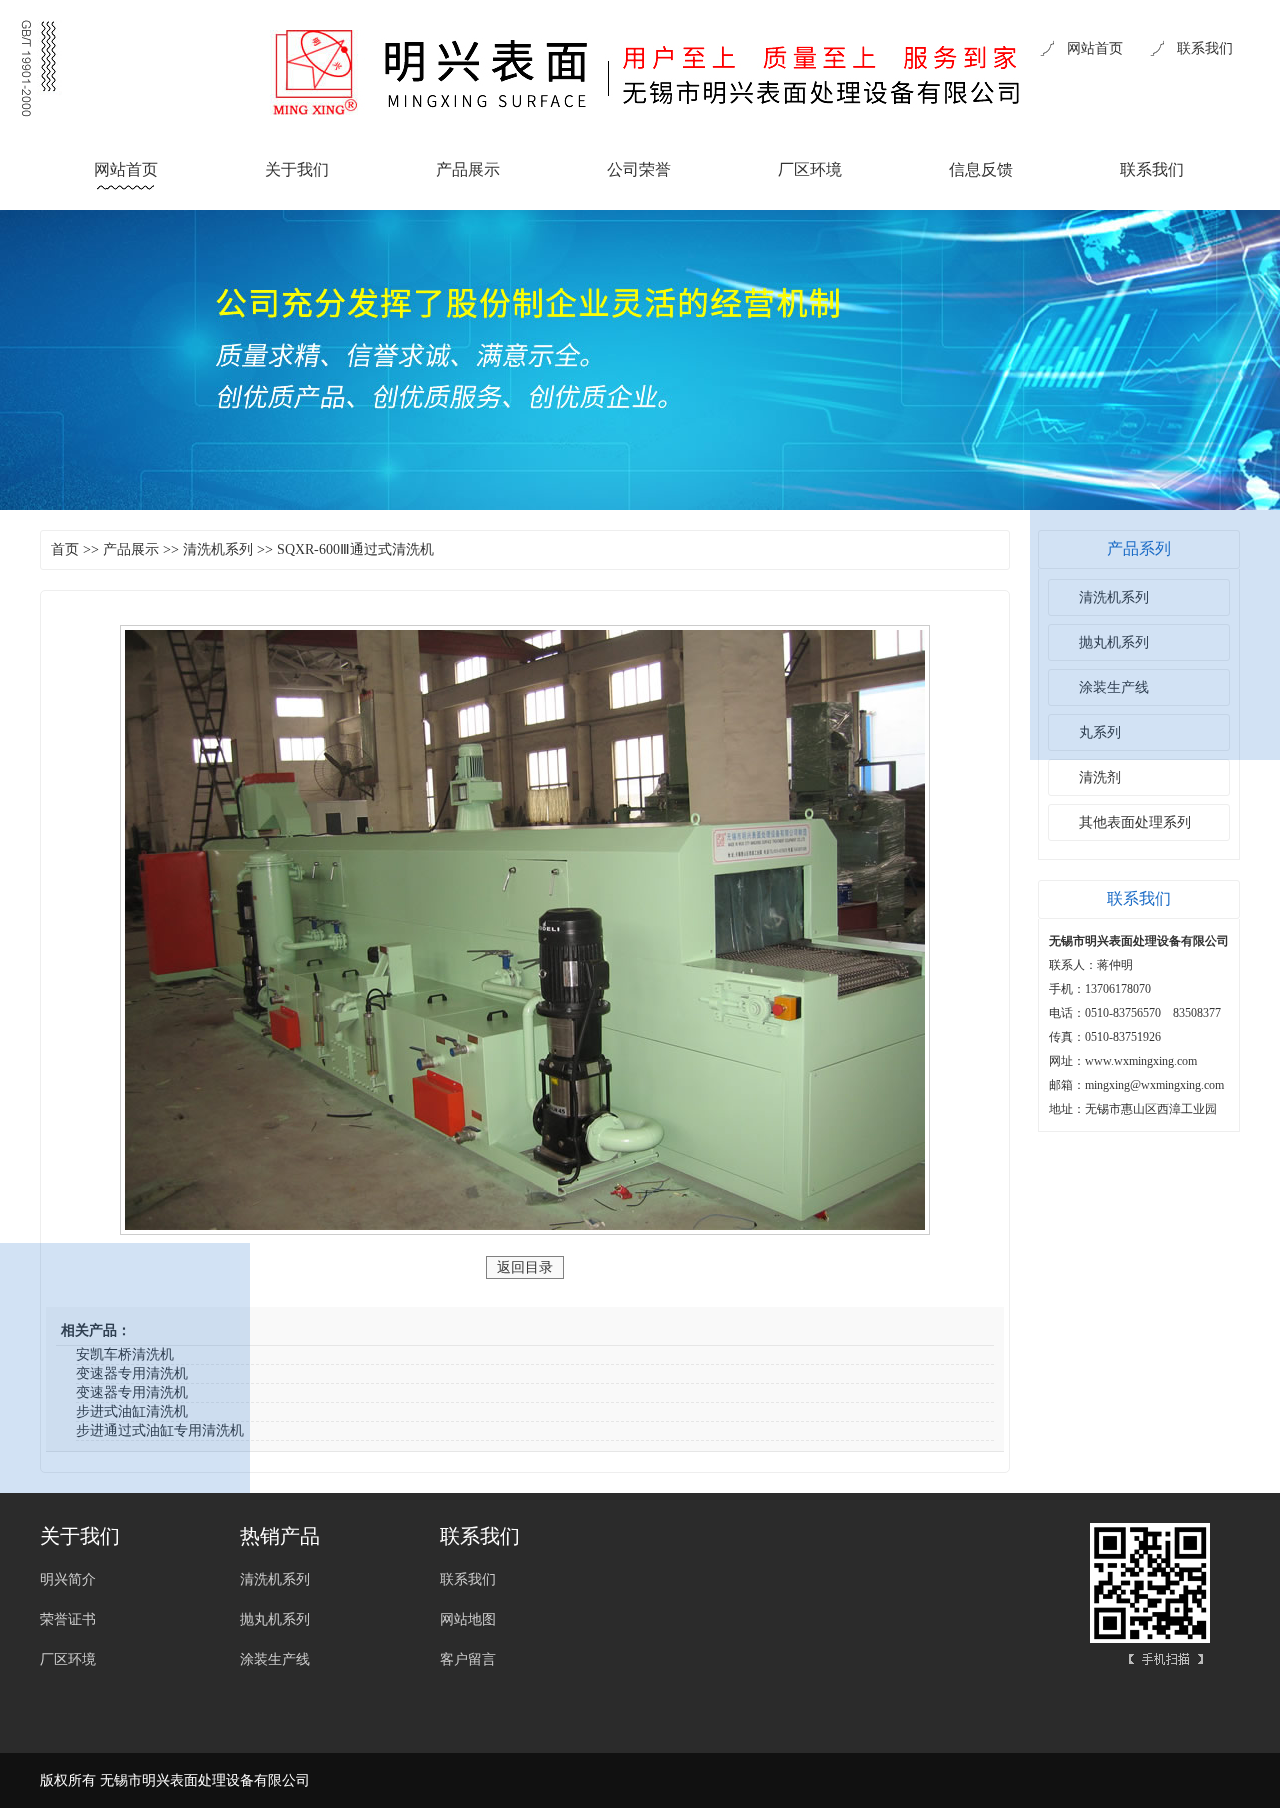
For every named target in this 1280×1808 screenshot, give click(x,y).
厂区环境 (810, 169)
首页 (65, 549)
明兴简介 (68, 1579)
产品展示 (468, 169)
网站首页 (1095, 48)
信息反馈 (981, 169)
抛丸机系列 (275, 1619)
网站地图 (468, 1619)
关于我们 (297, 169)
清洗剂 (1100, 777)
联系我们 (1205, 48)
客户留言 (468, 1659)
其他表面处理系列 (1135, 822)
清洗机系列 (218, 549)
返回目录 (525, 1267)
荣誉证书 (68, 1619)
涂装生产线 (275, 1659)
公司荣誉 (639, 169)
